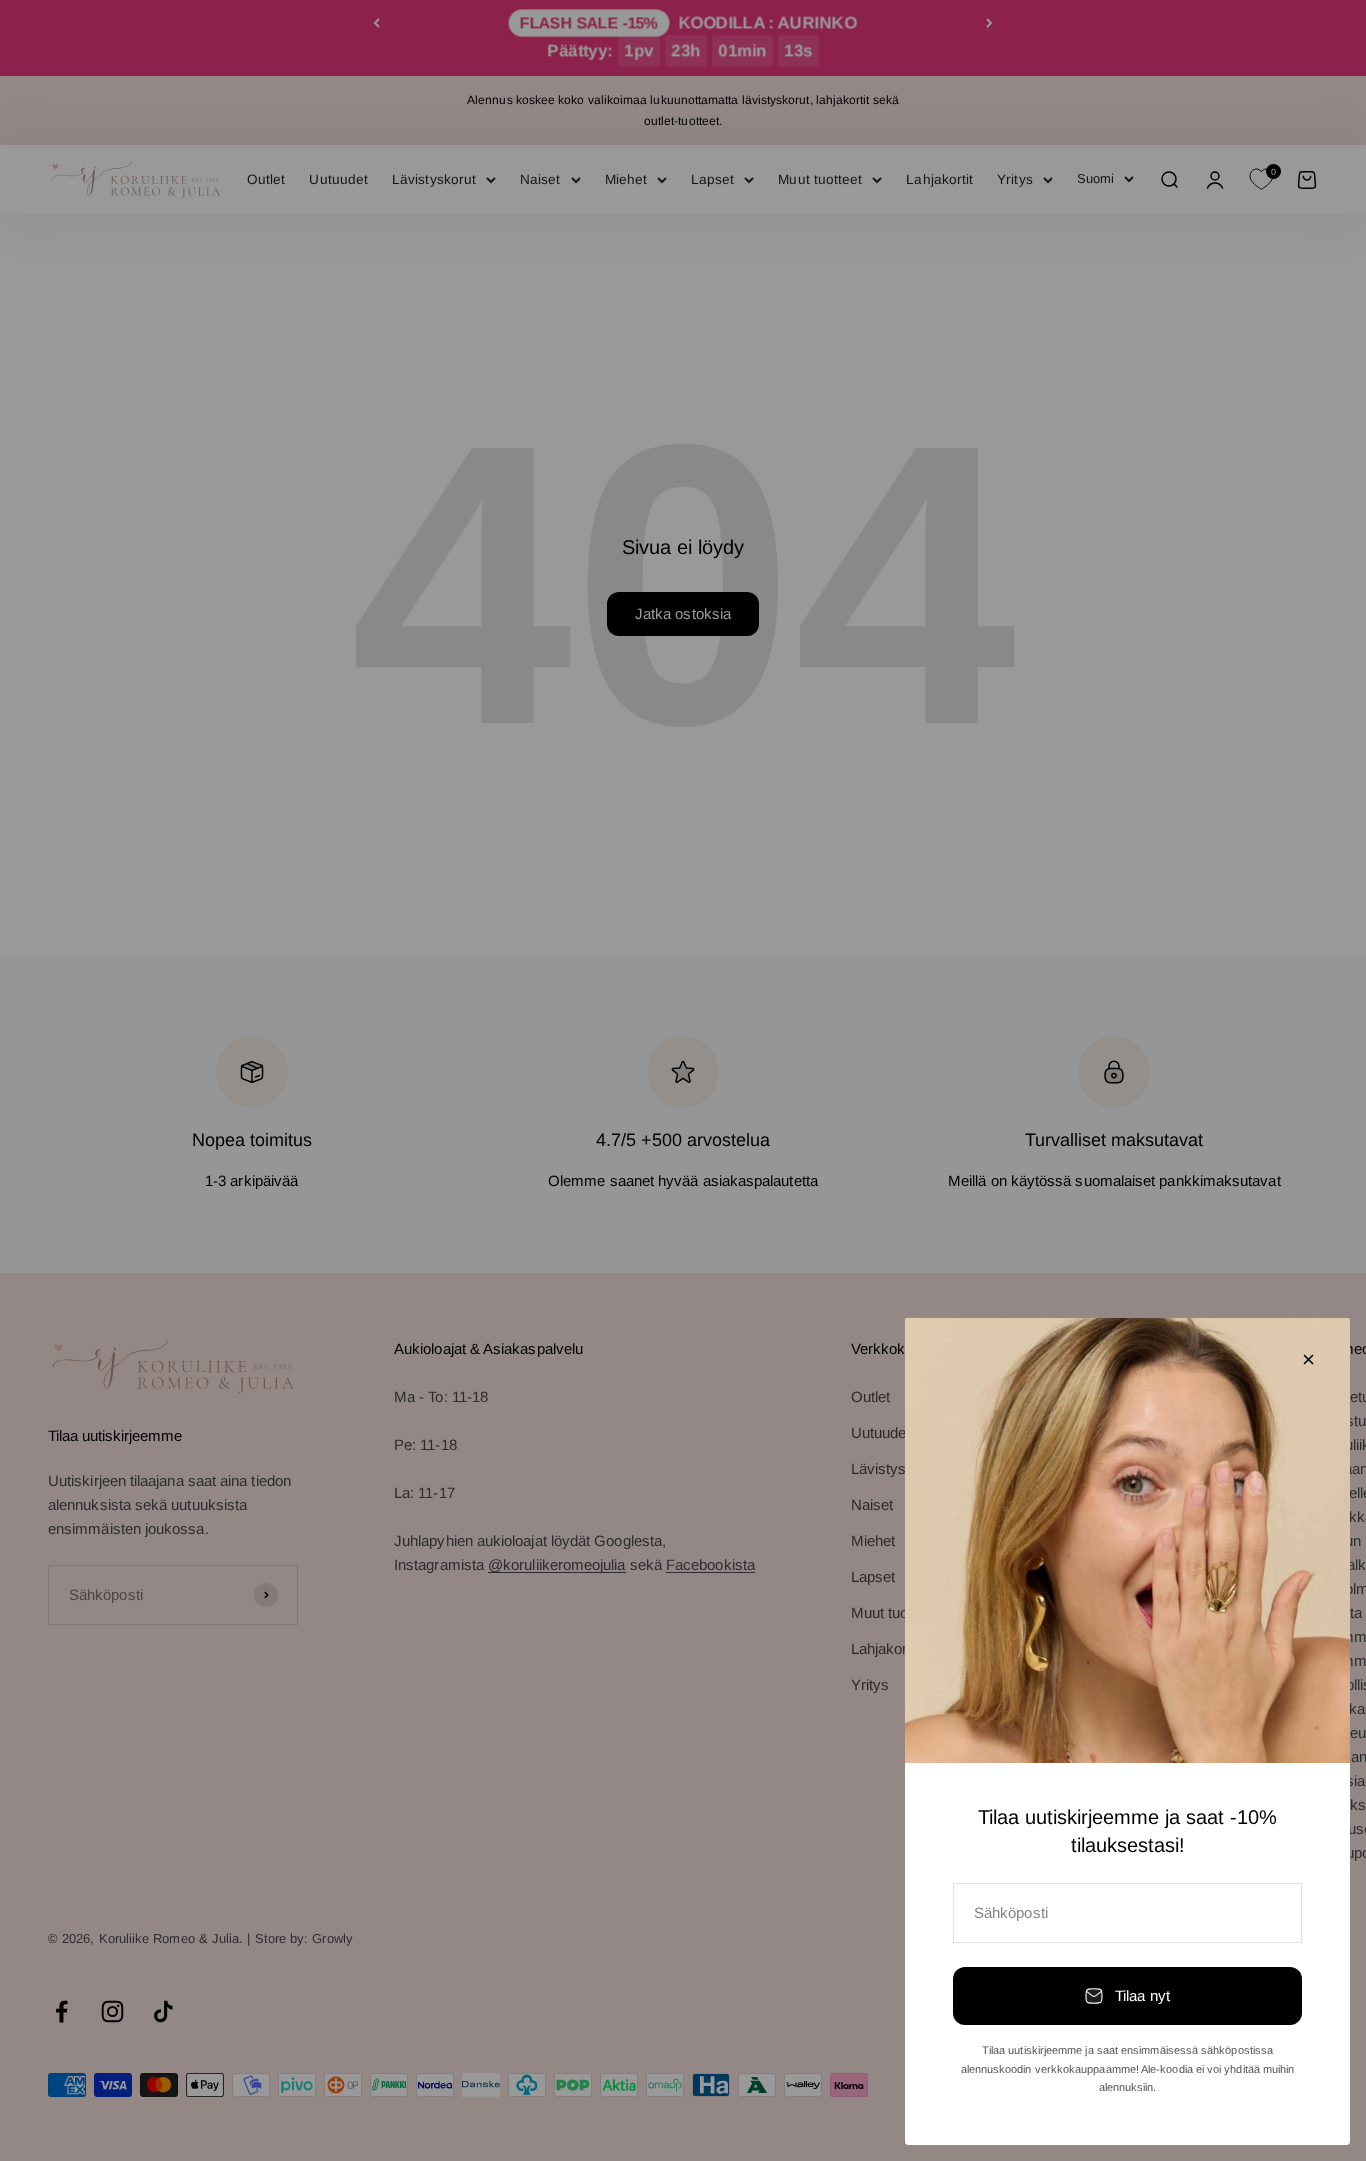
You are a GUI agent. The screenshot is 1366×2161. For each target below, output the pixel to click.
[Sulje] (1308, 1359)
